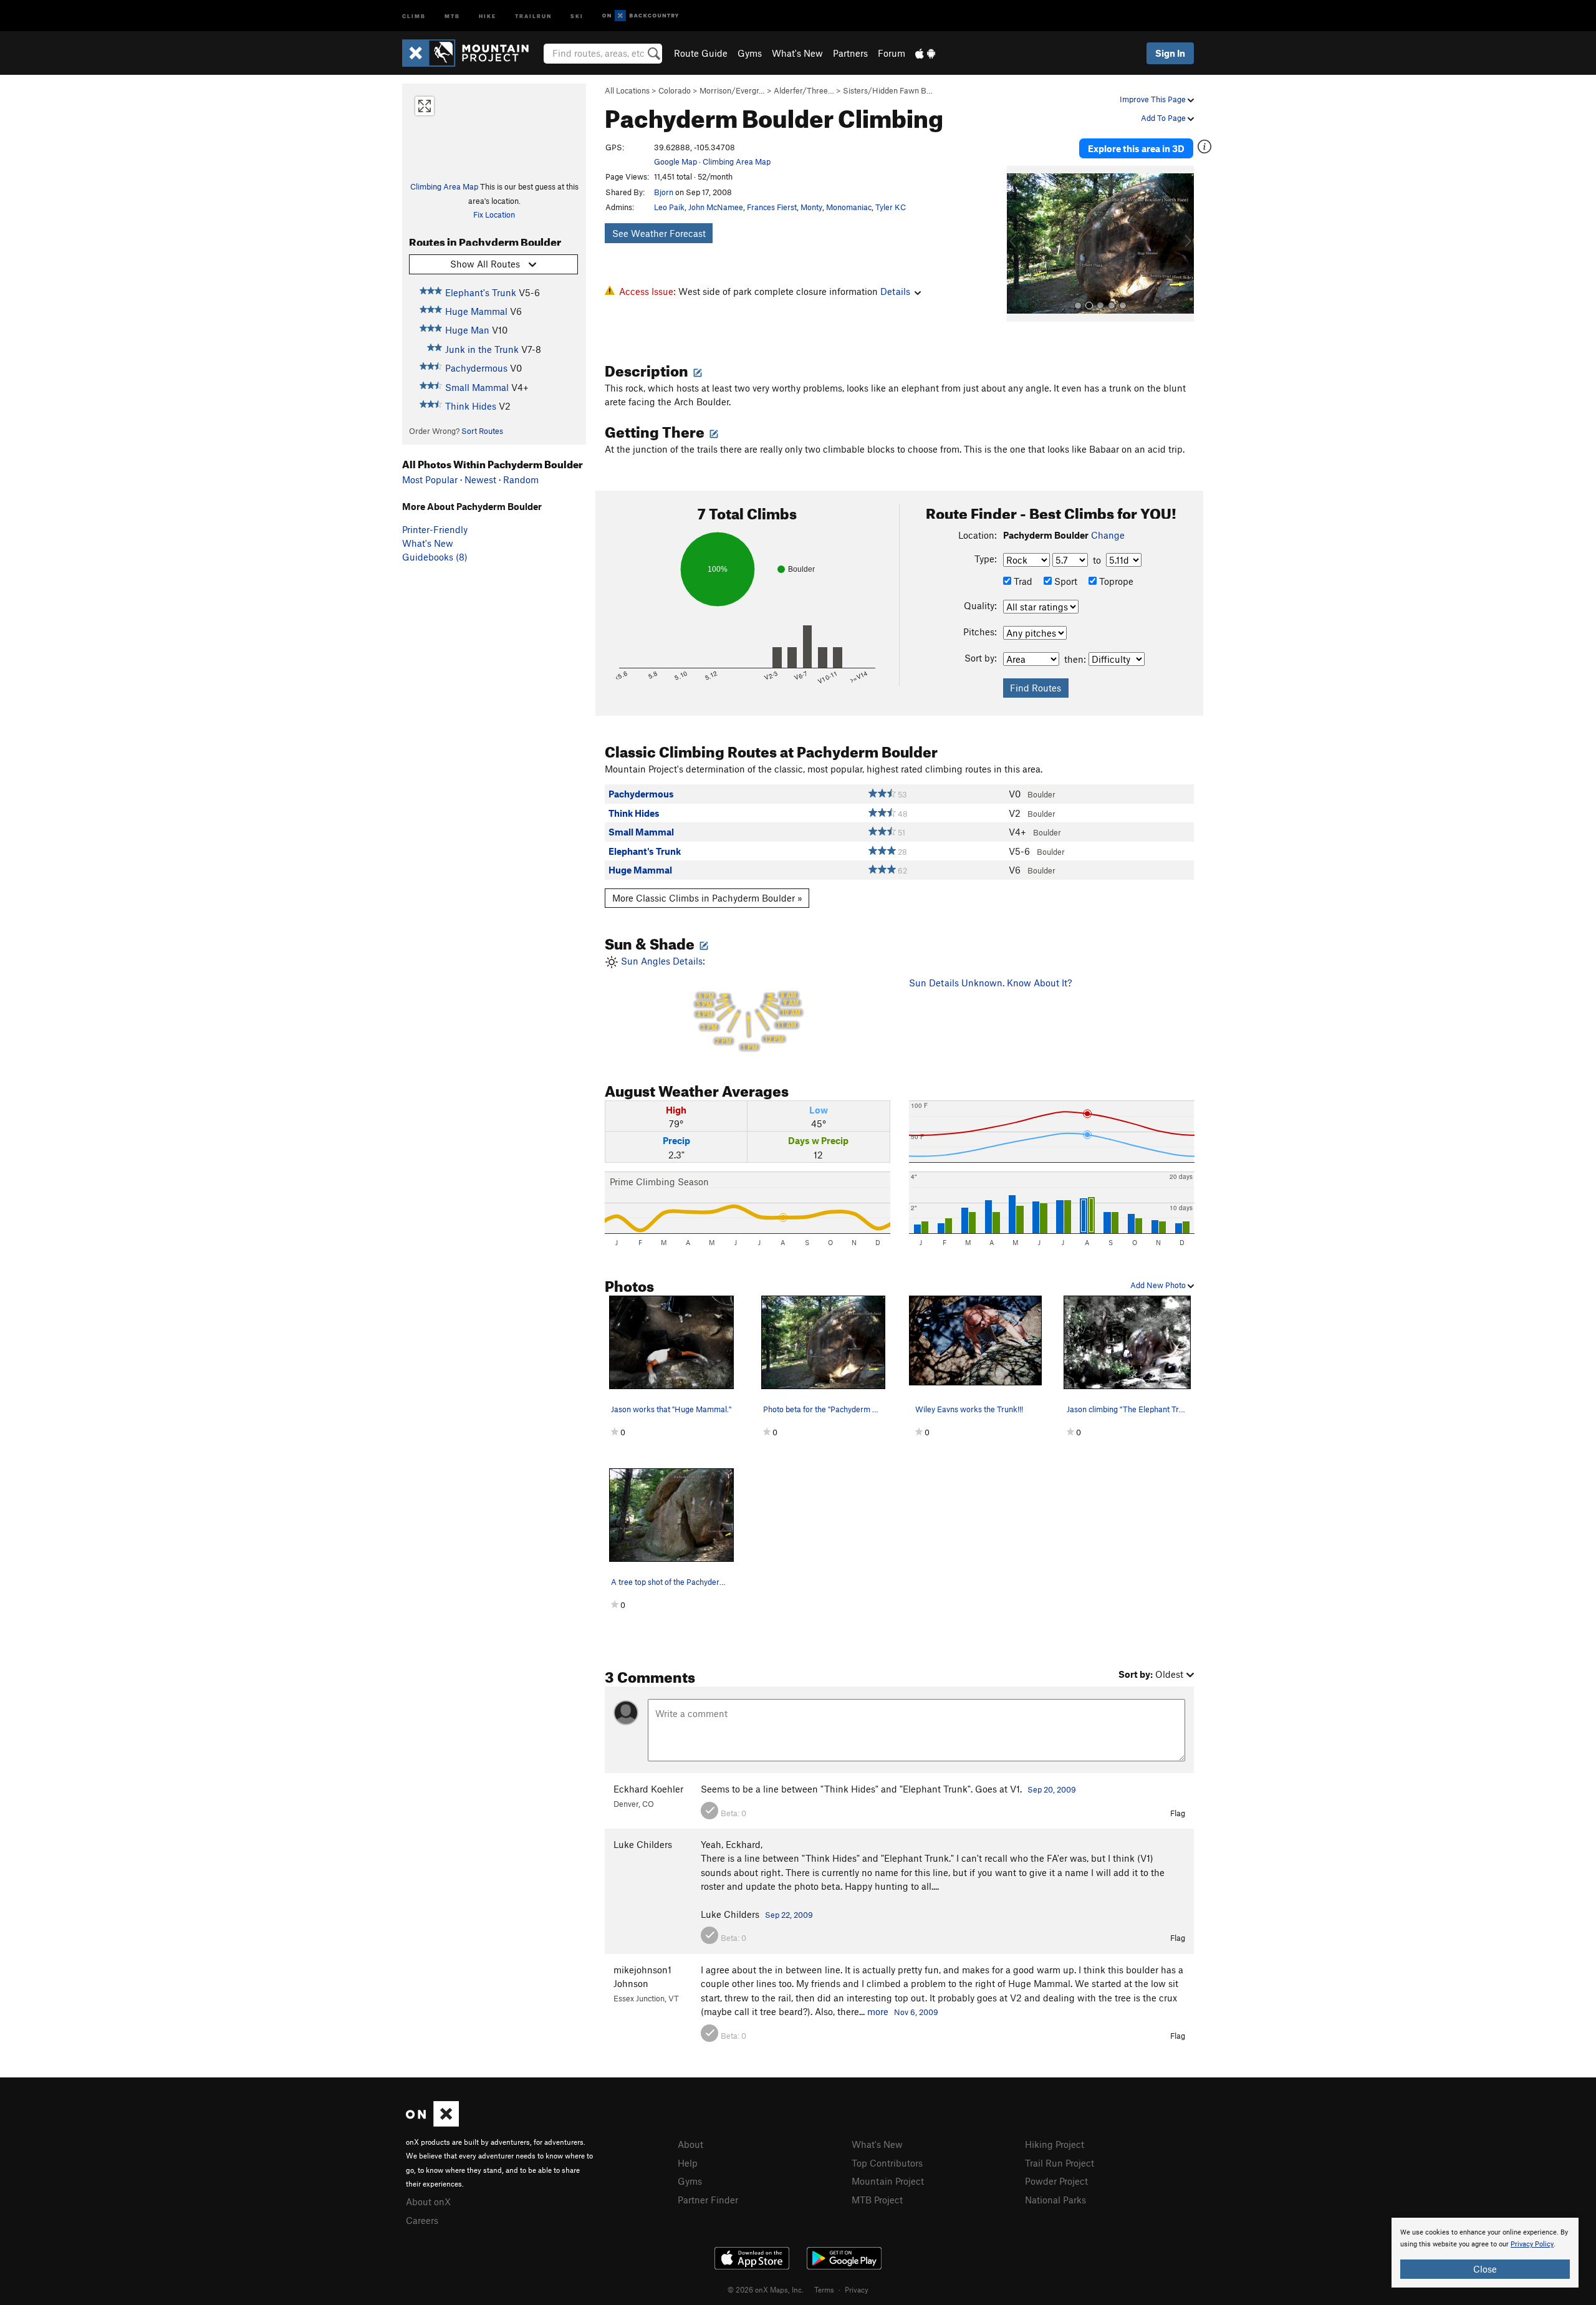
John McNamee (716, 207)
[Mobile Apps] (925, 53)
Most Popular (430, 479)
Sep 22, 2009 (789, 1915)
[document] (1485, 2253)
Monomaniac (849, 207)
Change (1108, 535)
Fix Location (494, 214)
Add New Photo (1159, 1285)
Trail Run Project (1060, 2163)
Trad (1022, 581)
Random (521, 479)
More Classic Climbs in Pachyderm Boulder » (707, 898)
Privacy (857, 2289)
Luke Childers (643, 1844)
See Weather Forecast (659, 233)
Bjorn (664, 192)
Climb (414, 15)
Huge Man (467, 330)
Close (1485, 2269)
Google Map (675, 161)
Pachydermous (476, 368)
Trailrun (533, 15)
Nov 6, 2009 (916, 2012)
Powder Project (1056, 2181)
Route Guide (701, 53)
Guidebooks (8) (435, 557)
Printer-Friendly (435, 529)
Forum (892, 53)
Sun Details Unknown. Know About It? (990, 983)
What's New (797, 53)
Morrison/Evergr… (732, 90)
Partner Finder (708, 2200)
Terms (824, 2289)
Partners (850, 53)
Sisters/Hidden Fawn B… (888, 90)
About (690, 2144)
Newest (480, 479)
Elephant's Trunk (481, 292)
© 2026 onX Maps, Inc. (766, 2289)
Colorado (675, 90)
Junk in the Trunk (482, 349)
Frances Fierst (772, 207)
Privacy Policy (1532, 2244)
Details (895, 291)
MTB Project (877, 2200)
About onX (428, 2202)
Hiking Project (1055, 2144)
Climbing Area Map (444, 186)
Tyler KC (891, 207)
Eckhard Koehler (648, 1789)
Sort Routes (482, 431)
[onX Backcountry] (641, 16)
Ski (577, 15)
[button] (1019, 244)
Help (688, 2163)
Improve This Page (1154, 99)
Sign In (1170, 53)
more (878, 2011)
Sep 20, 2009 (1052, 1789)
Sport (1065, 581)
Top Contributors (887, 2163)
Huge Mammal (476, 311)
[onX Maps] (432, 2123)
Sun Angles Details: (709, 1003)
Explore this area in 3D (1136, 148)
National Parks (1055, 2200)
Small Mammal (477, 387)
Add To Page (1164, 118)
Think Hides (471, 406)
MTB (452, 15)
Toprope (1115, 581)
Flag (1178, 1813)
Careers (422, 2220)
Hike (488, 15)
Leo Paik (669, 207)
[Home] (472, 53)
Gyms (750, 53)
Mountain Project (888, 2181)
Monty (811, 207)
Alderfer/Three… (804, 90)
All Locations (627, 90)
